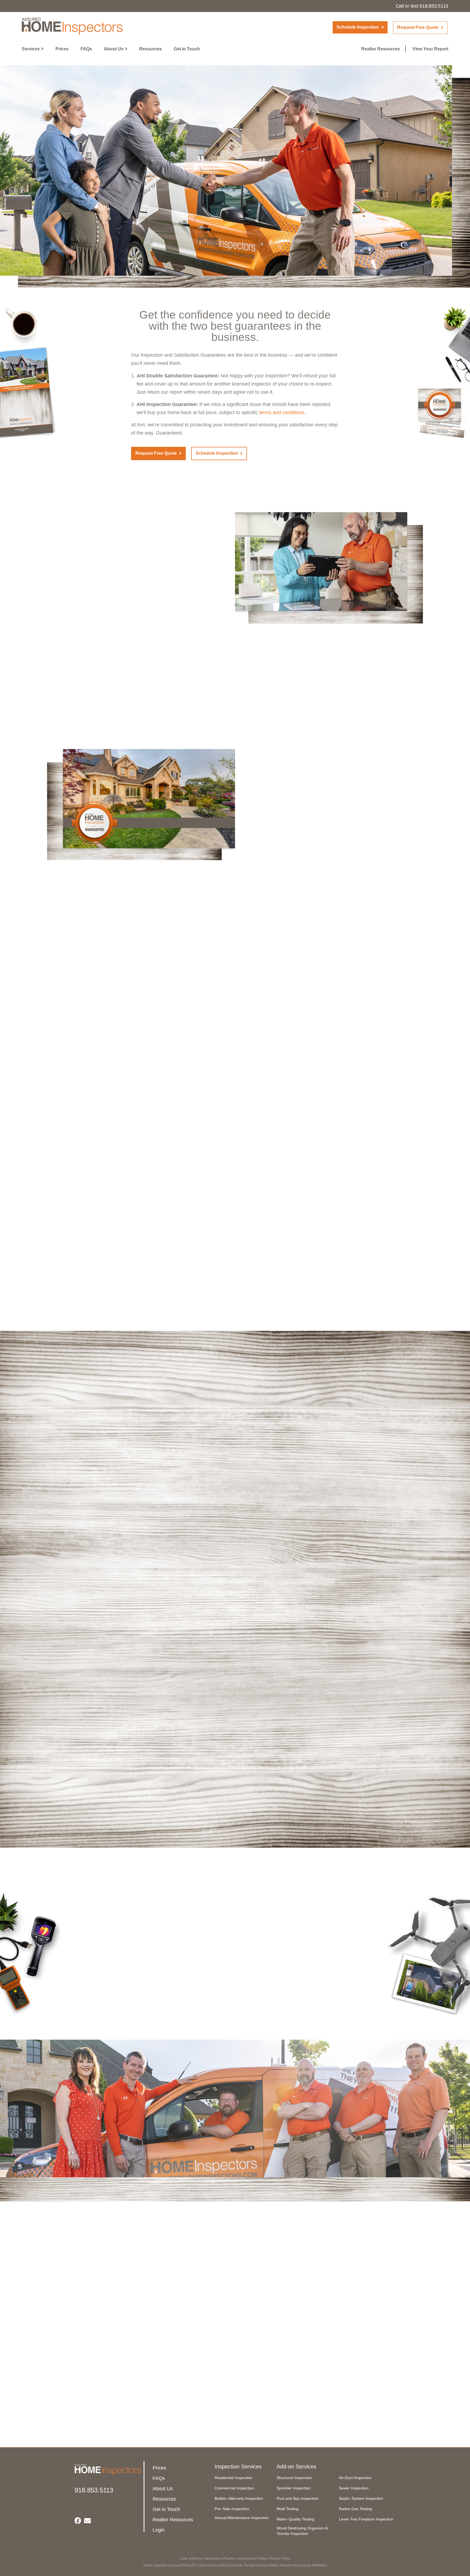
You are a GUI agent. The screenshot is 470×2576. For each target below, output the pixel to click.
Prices (62, 49)
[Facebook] (78, 2521)
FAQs (86, 49)
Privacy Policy (280, 2559)
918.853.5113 (434, 6)
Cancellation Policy (253, 2559)
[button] (360, 27)
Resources (151, 49)
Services (31, 49)
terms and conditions (282, 412)
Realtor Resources (381, 49)
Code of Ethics (191, 2559)
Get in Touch (187, 49)
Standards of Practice (220, 2559)
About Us (114, 49)
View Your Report (430, 49)
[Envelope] (87, 2521)
